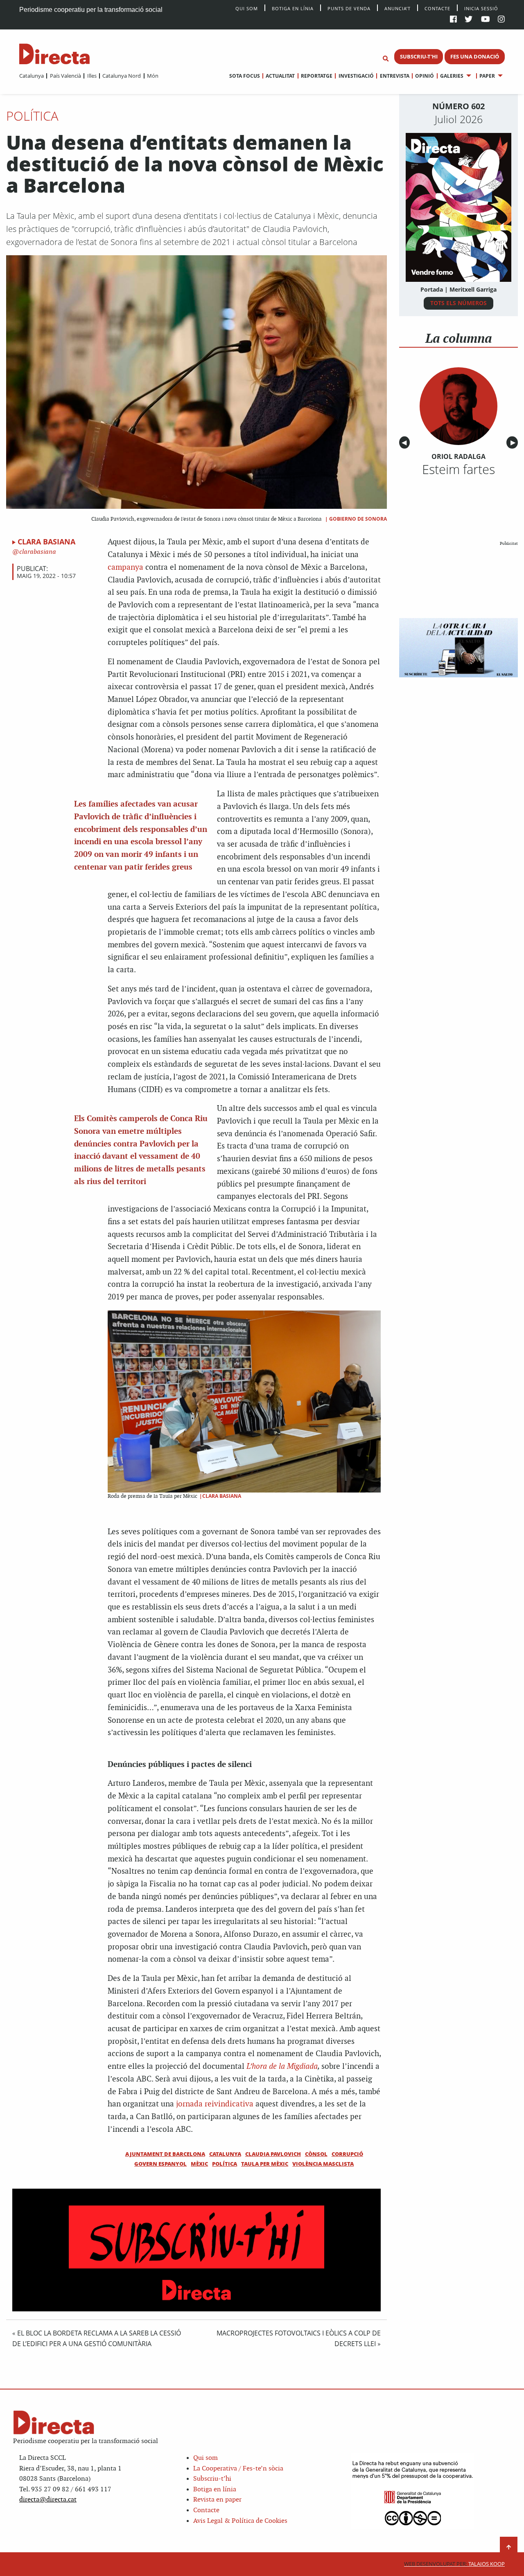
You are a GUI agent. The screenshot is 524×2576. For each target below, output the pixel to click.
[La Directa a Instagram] (501, 20)
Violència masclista (323, 2164)
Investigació (356, 76)
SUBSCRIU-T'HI (419, 56)
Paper (487, 76)
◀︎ (406, 443)
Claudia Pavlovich (273, 2154)
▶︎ (514, 443)
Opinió (425, 76)
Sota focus (245, 76)
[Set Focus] (386, 59)
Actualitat (280, 76)
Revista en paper (217, 2500)
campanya (125, 568)
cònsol (316, 2154)
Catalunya (32, 76)
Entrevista (394, 76)
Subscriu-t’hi (212, 2479)
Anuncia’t (398, 8)
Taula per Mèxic (265, 2164)
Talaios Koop (454, 2564)
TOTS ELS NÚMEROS (458, 303)
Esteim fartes (458, 469)
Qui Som (247, 8)
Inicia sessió (481, 8)
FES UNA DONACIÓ (475, 56)
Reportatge (317, 76)
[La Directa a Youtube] (486, 20)
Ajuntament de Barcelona (165, 2154)
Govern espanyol (160, 2164)
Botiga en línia (293, 8)
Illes (92, 76)
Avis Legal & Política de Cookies (240, 2521)
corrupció (347, 2154)
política (225, 2164)
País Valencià (65, 76)
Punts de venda (349, 8)
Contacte (437, 8)
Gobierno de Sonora (358, 519)
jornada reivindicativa (215, 2104)
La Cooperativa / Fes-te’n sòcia (238, 2469)
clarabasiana (37, 552)
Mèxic (199, 2164)
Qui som (206, 2458)
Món (153, 76)
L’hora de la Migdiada (282, 2067)
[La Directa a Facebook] (453, 20)
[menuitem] (32, 76)
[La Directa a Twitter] (469, 20)
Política (32, 116)
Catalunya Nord (122, 76)
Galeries (452, 76)
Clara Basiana (46, 542)
